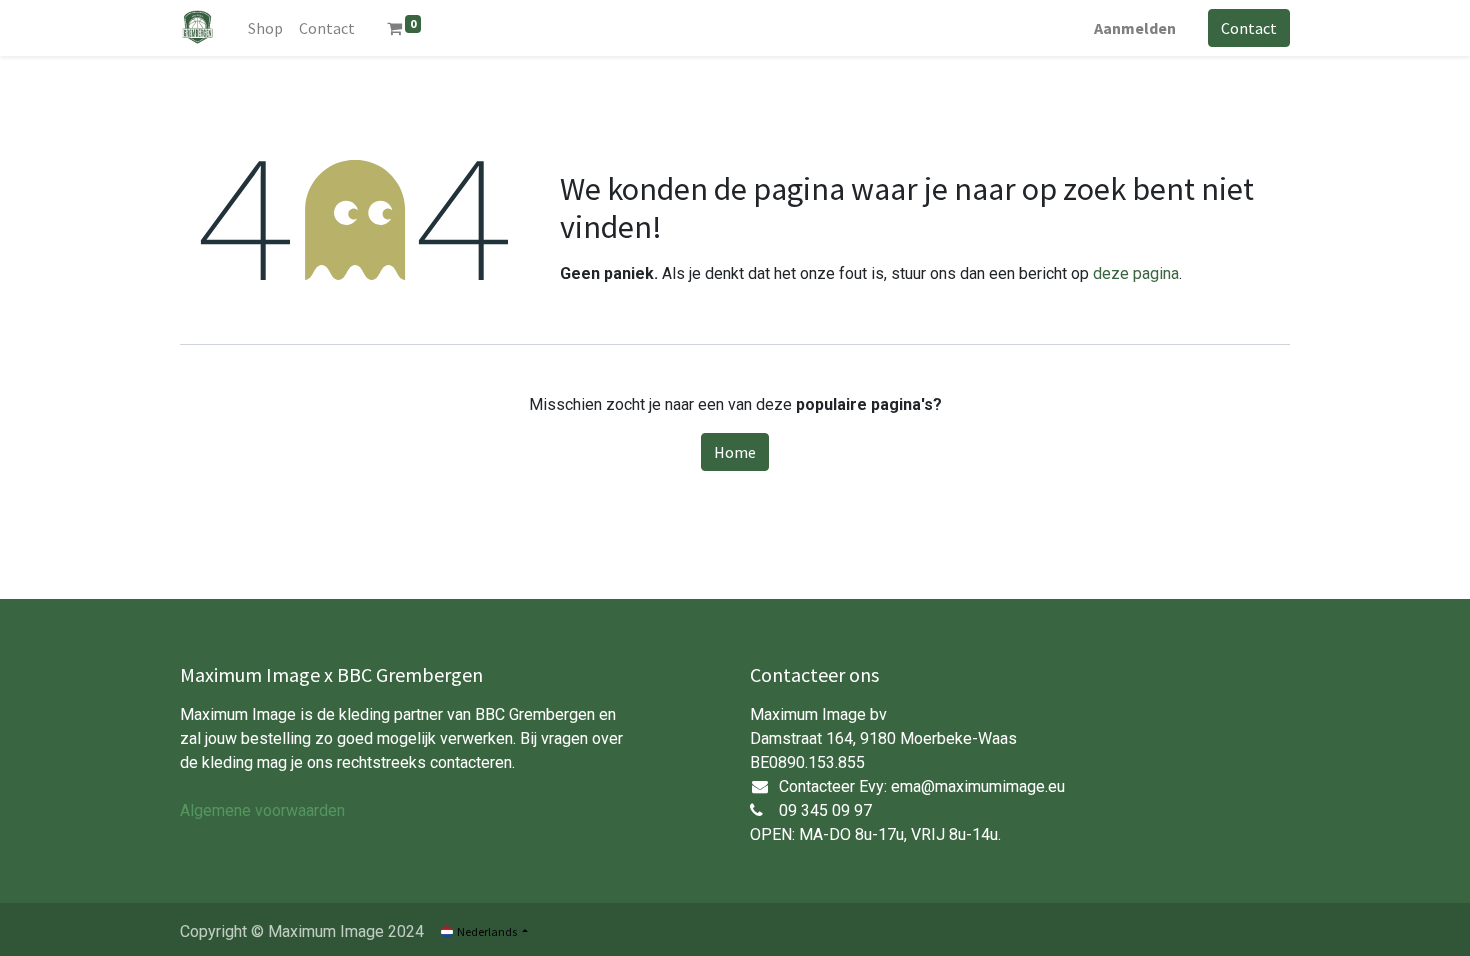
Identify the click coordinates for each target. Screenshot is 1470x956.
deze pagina (1136, 273)
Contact (1249, 28)
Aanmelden (1135, 28)
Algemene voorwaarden (262, 810)
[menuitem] (265, 28)
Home (735, 452)
